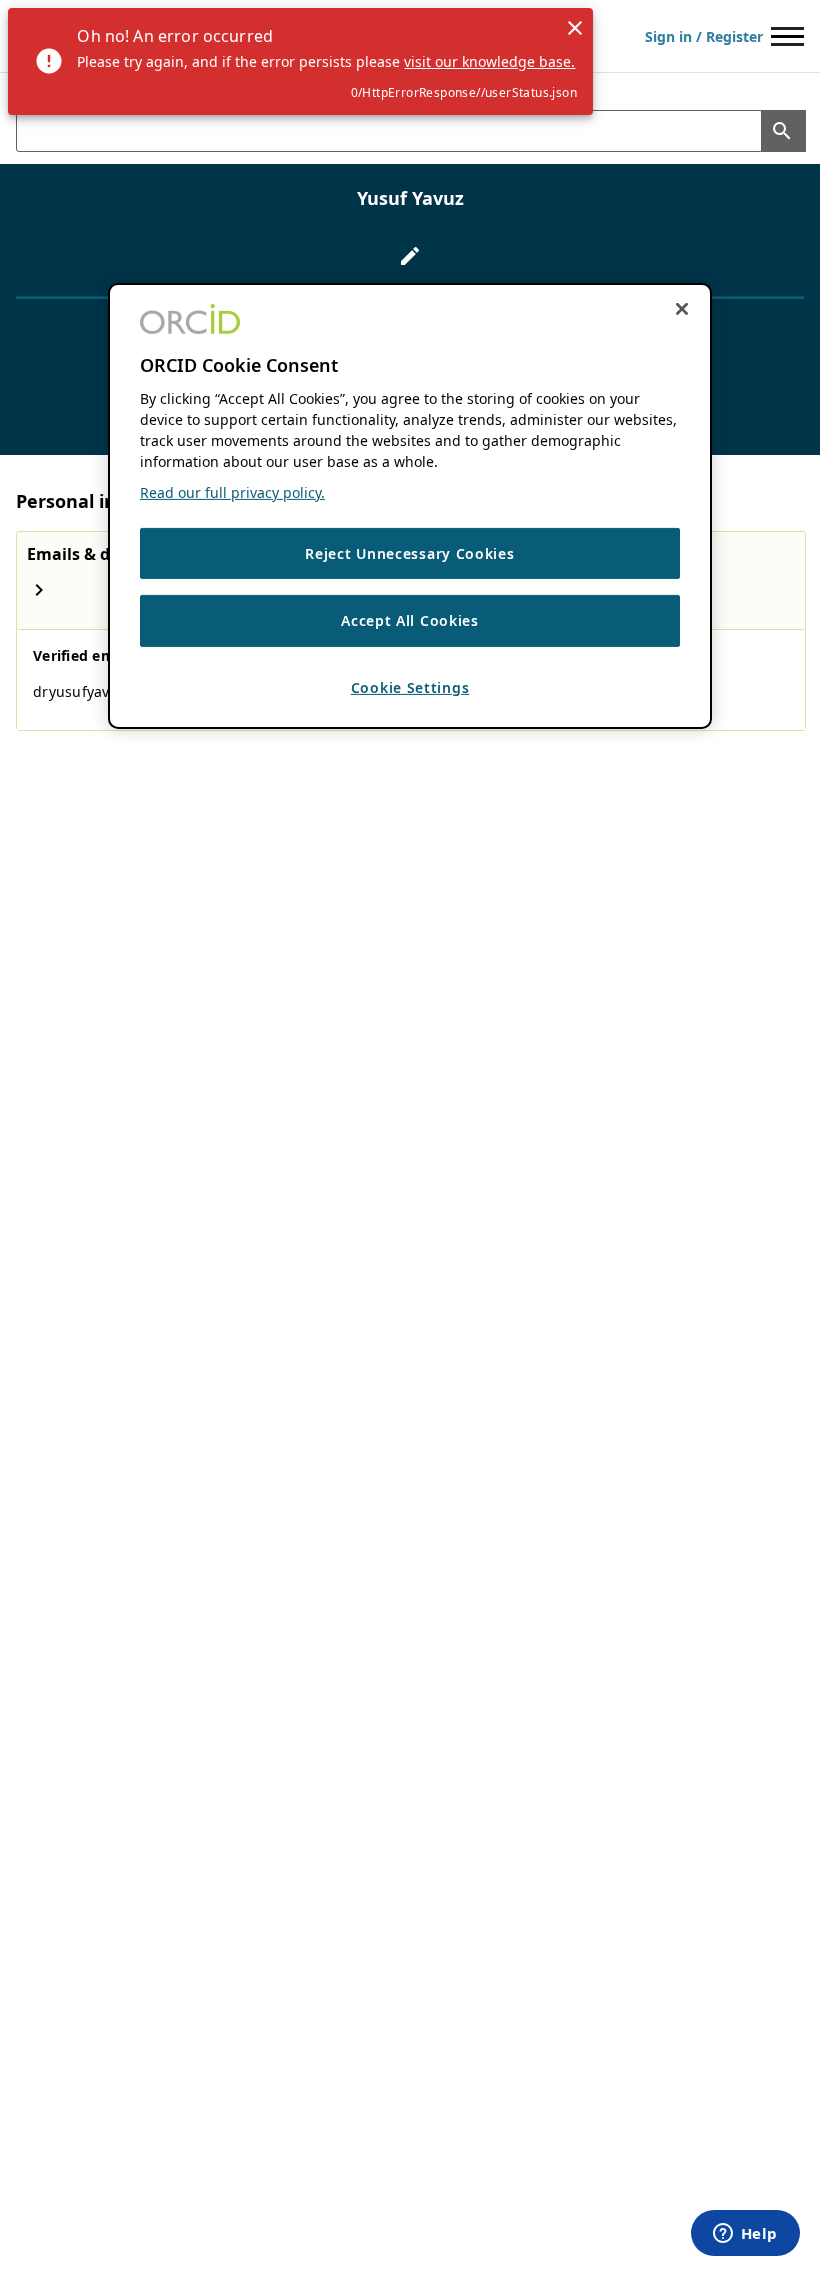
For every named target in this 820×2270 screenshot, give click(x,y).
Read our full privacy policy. (232, 492)
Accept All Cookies (410, 620)
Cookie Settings (410, 687)
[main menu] (787, 36)
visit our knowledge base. (489, 61)
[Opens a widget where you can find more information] (745, 2235)
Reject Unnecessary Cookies (409, 553)
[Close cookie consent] (682, 308)
